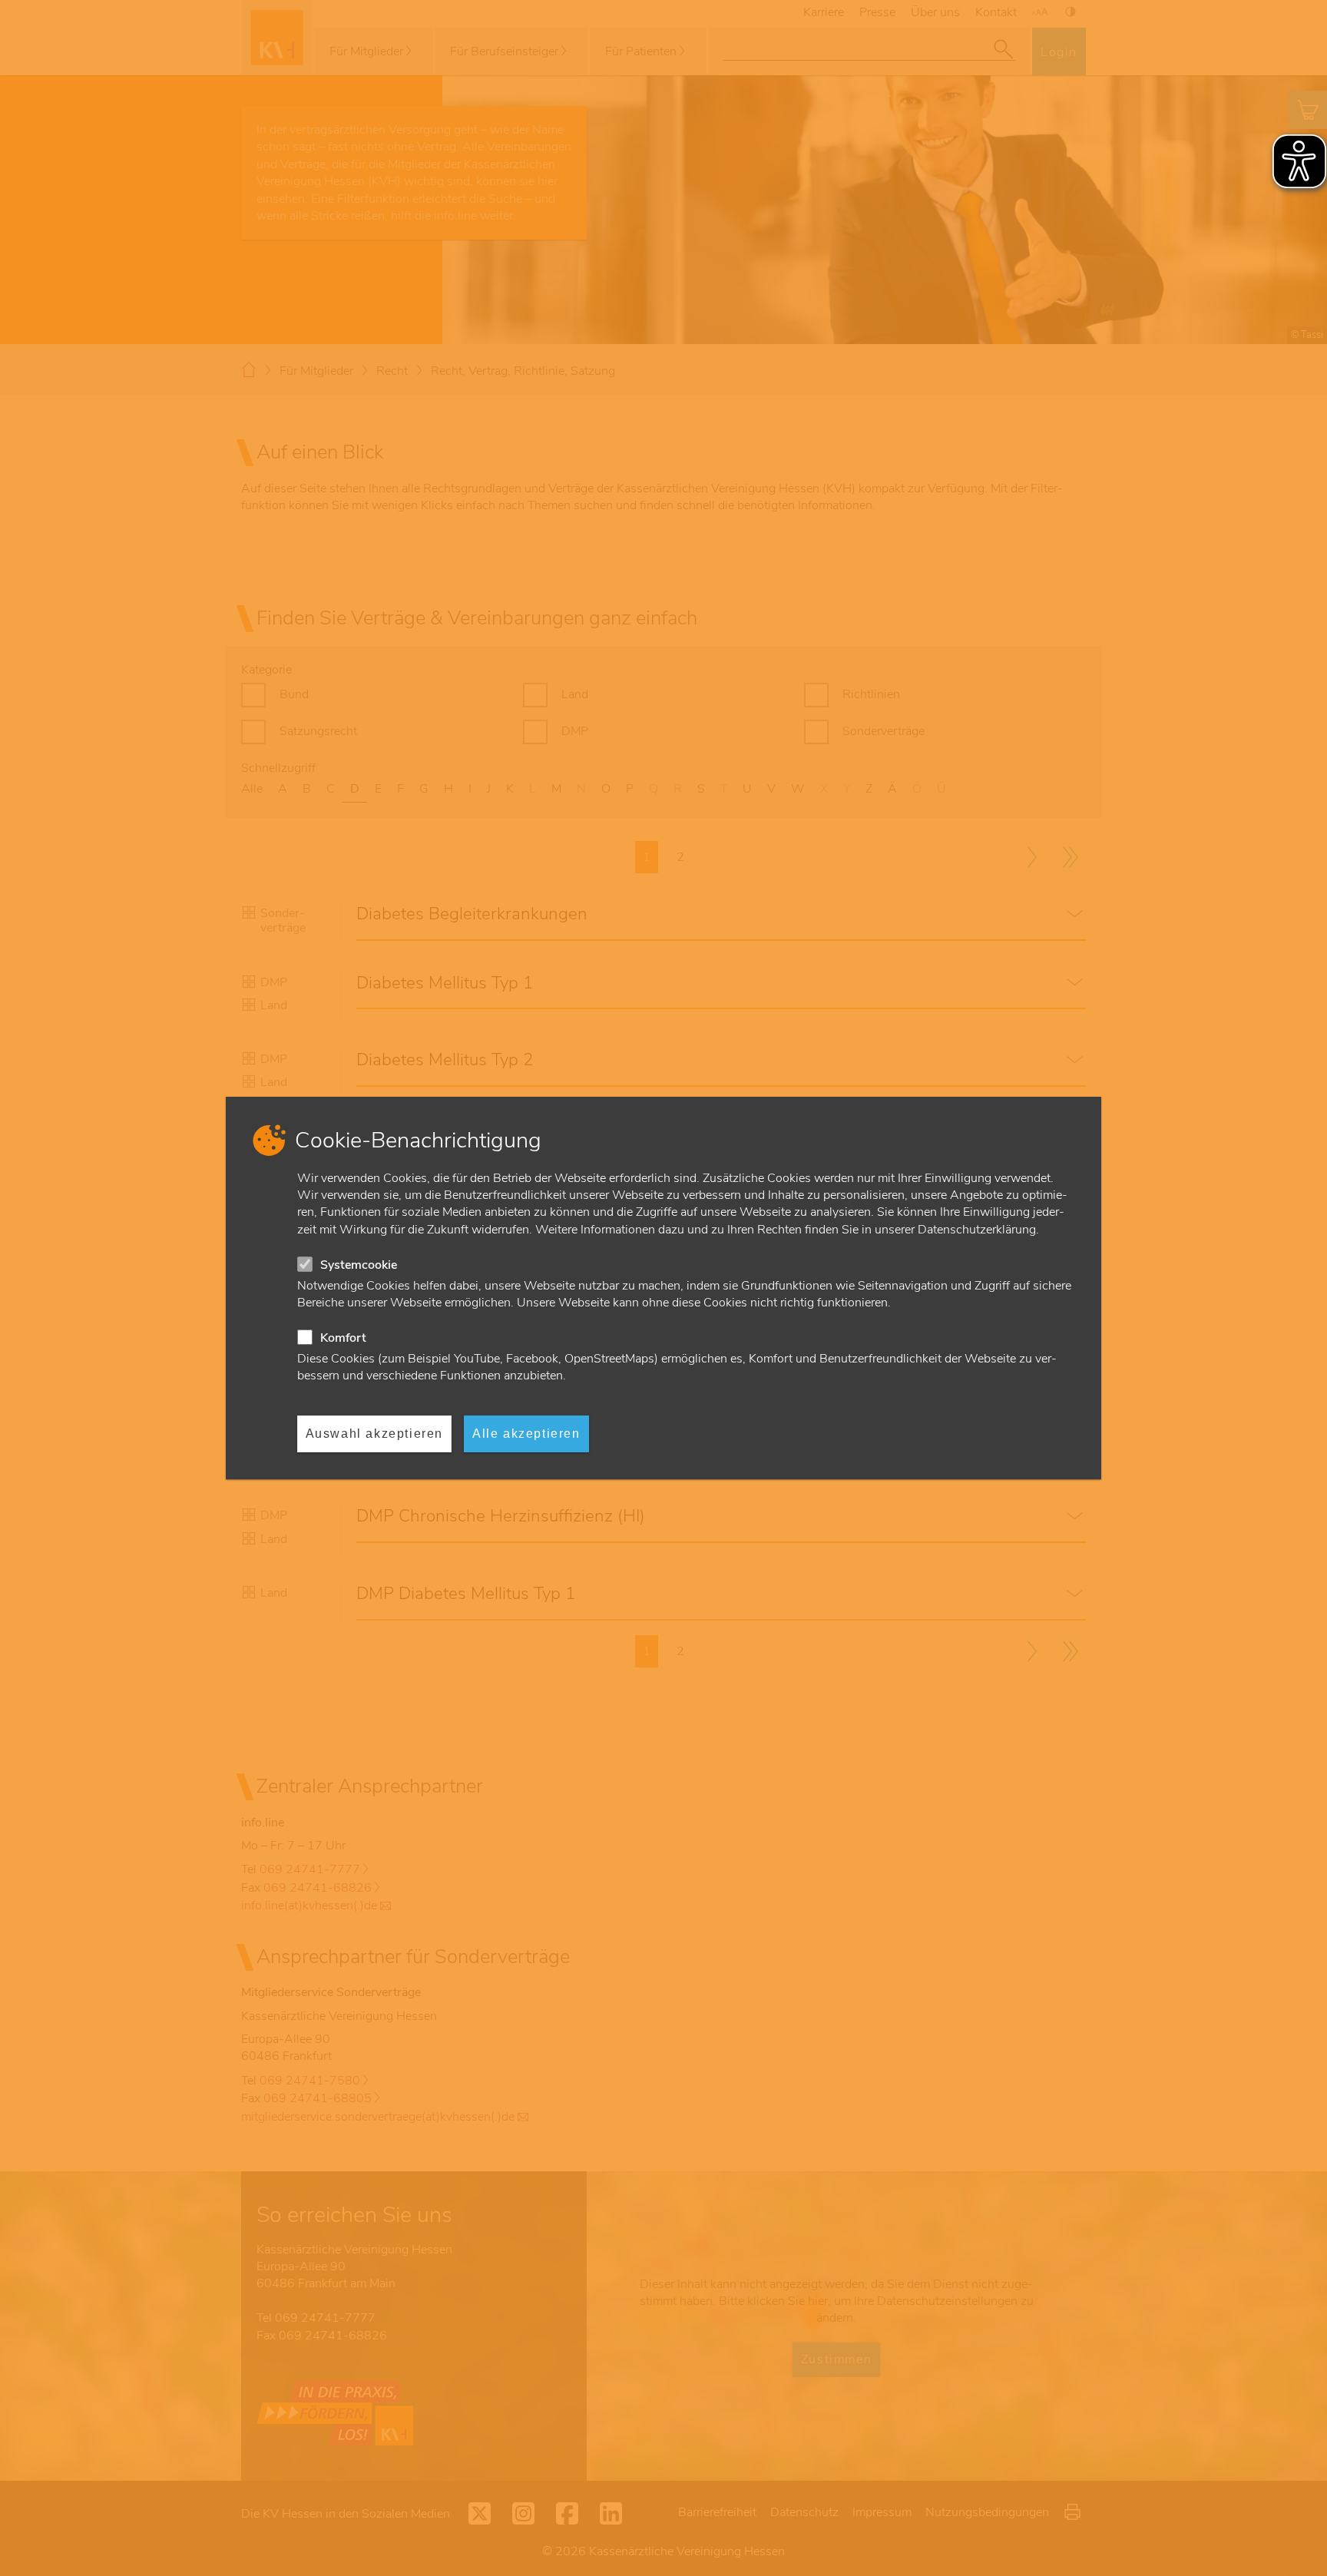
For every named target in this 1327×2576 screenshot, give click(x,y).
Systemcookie (359, 1265)
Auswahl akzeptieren (374, 1434)
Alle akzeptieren (526, 1434)
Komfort (343, 1338)
